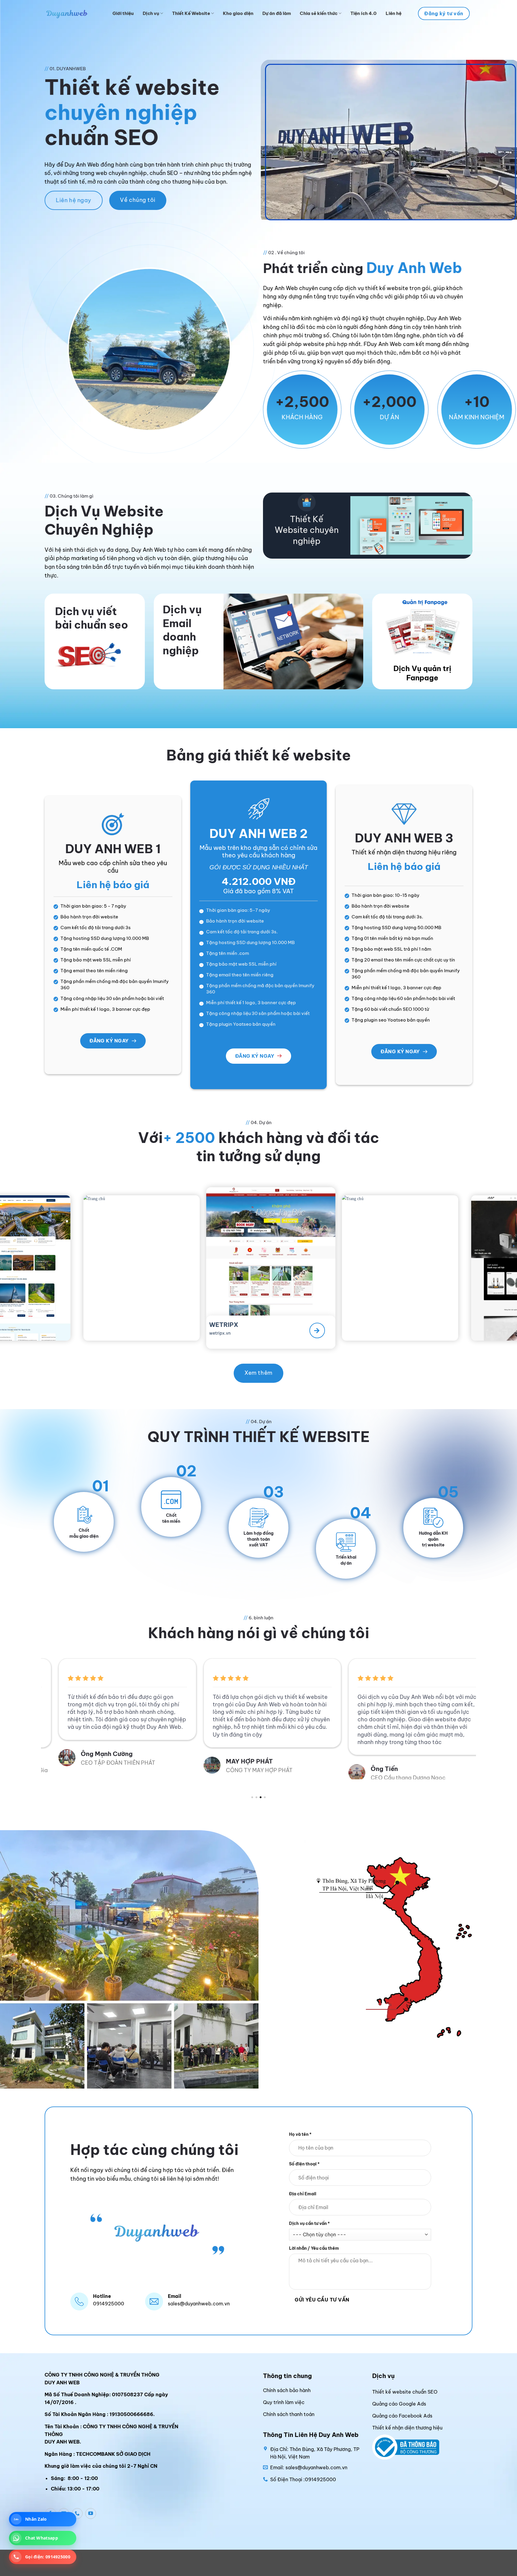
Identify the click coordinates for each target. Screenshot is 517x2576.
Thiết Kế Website (191, 13)
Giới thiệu (123, 13)
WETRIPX (37, 1319)
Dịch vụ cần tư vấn (309, 2223)
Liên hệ (394, 13)
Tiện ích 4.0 (364, 13)
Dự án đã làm (277, 13)
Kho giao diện (238, 13)
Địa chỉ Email (303, 2194)
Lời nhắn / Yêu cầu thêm (314, 2248)
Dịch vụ (151, 13)
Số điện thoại (304, 2164)
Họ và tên (300, 2134)
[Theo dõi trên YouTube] (91, 2513)
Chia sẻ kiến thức (319, 13)
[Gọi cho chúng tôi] (77, 2513)
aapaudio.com (292, 1333)
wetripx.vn (34, 1327)
